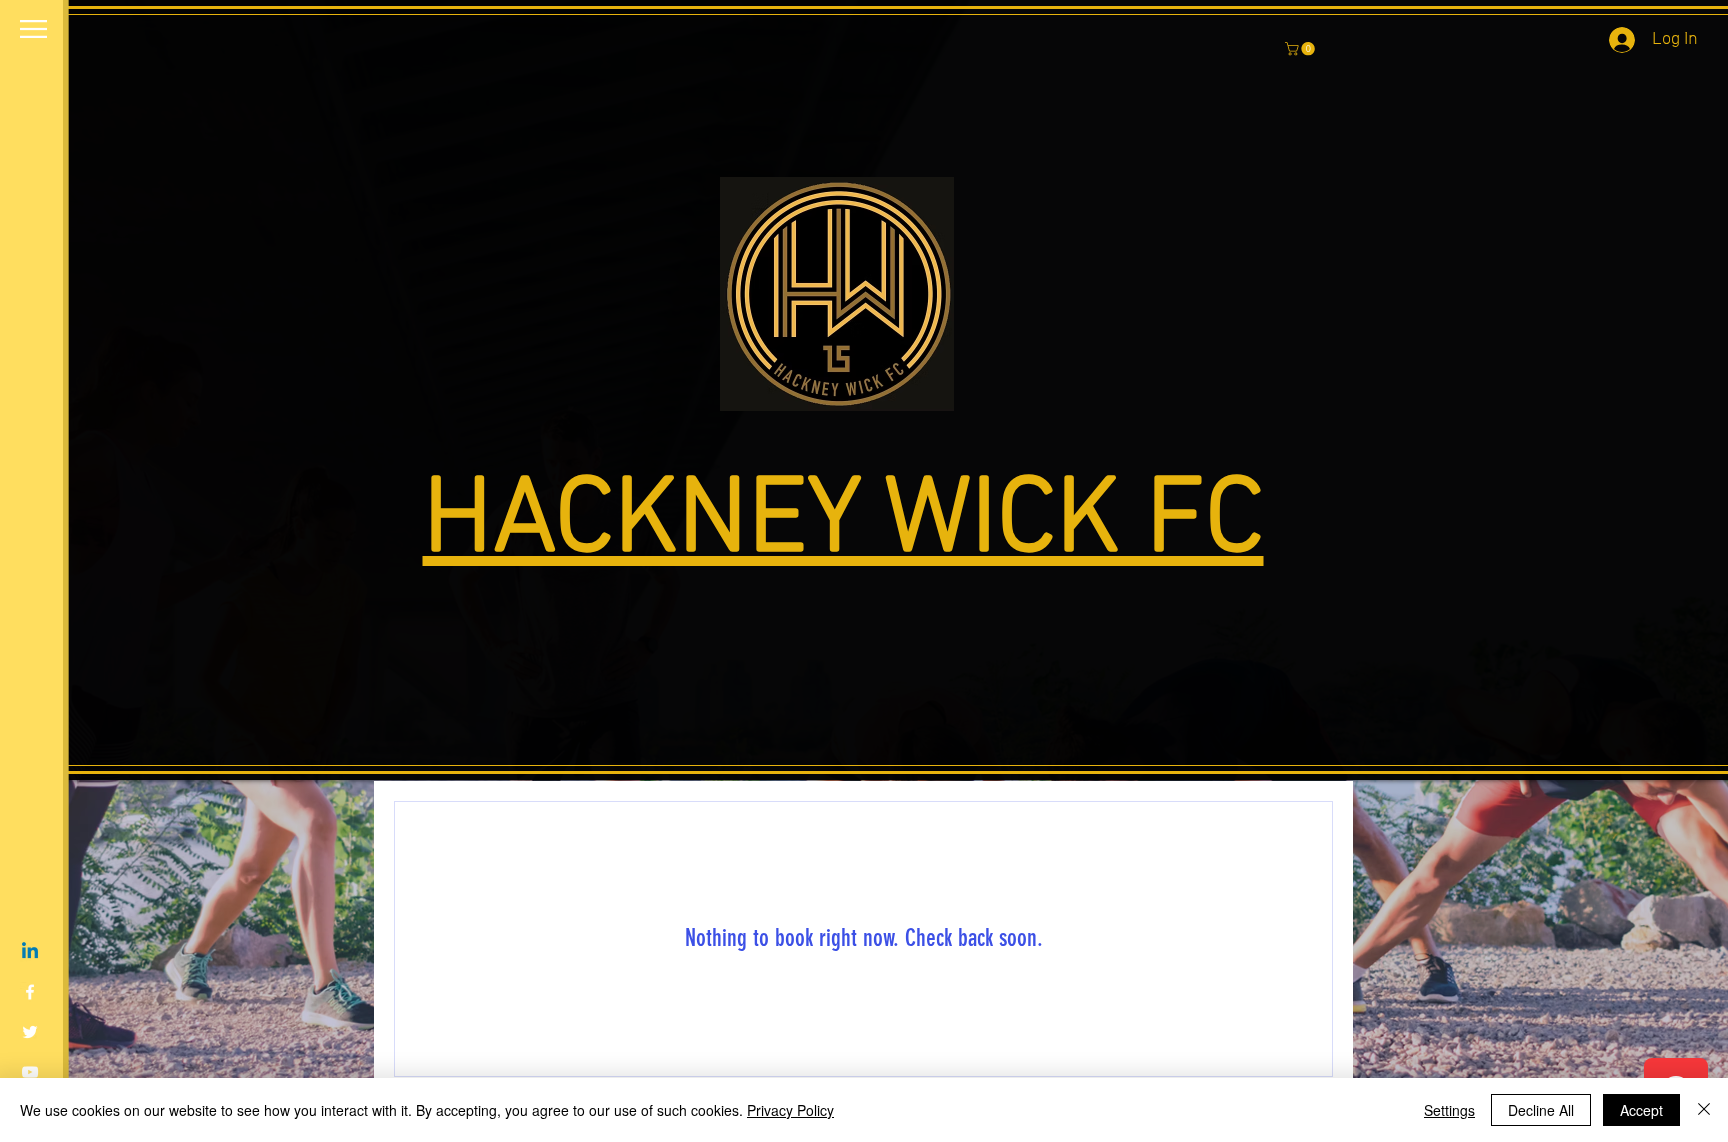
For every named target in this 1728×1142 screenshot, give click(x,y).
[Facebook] (30, 992)
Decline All (1541, 1110)
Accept (1641, 1110)
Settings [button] (1449, 1110)
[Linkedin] (30, 952)
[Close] (1704, 1110)
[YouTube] (30, 1072)
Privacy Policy (790, 1110)
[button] (33, 29)
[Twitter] (30, 1032)
